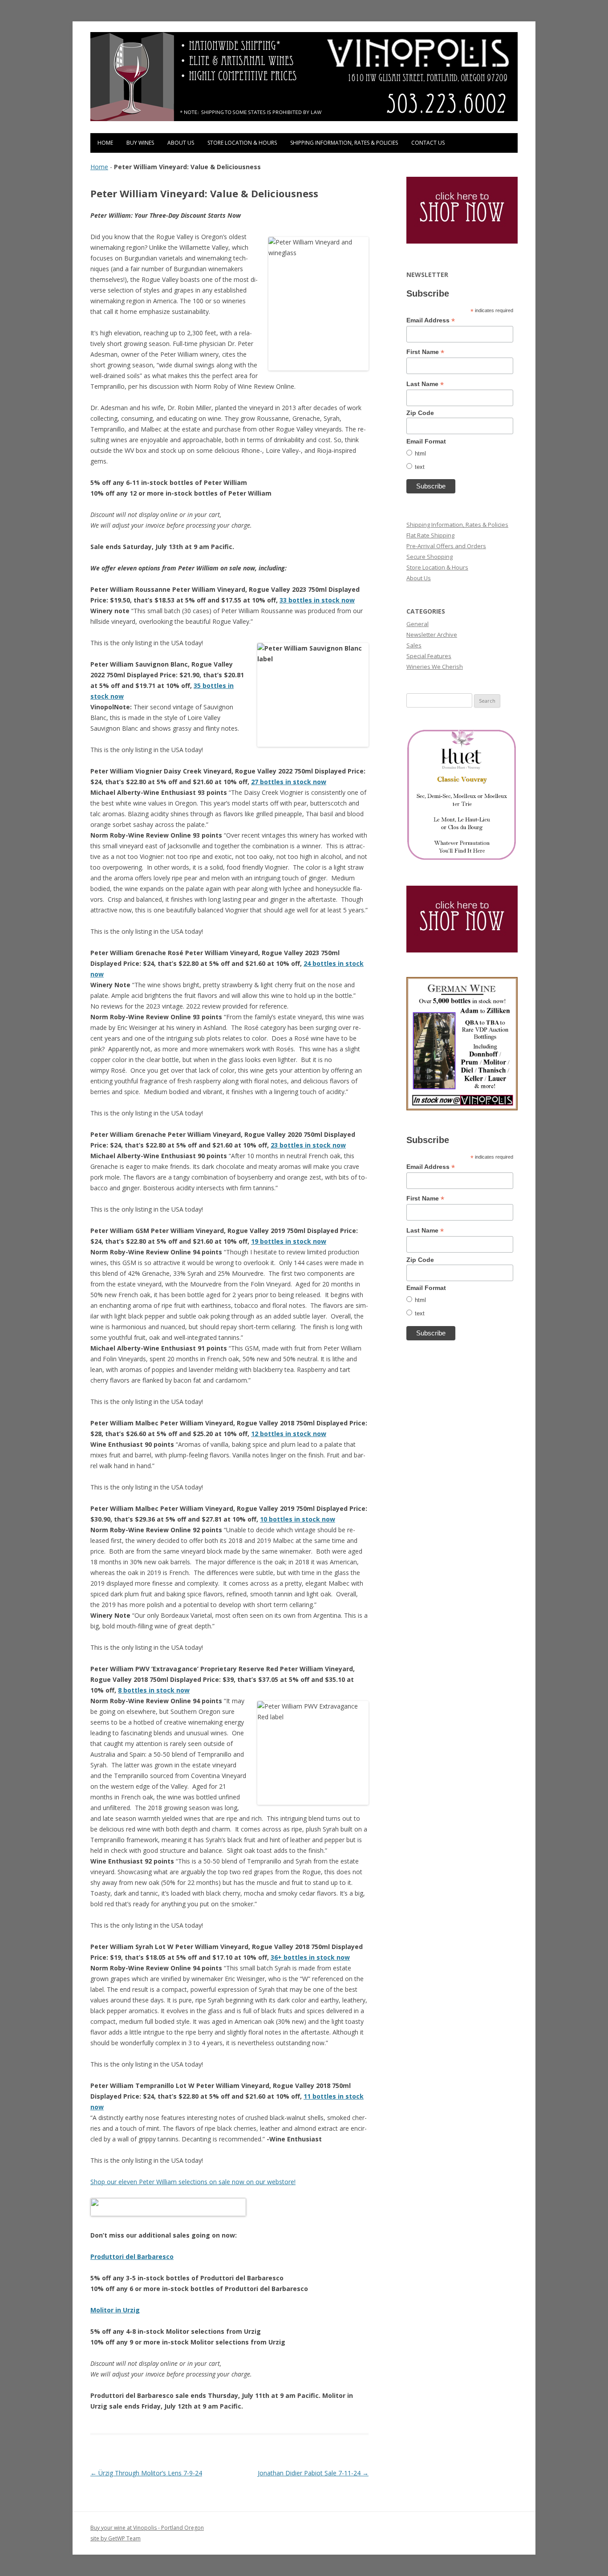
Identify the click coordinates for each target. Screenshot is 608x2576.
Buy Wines (140, 143)
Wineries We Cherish (435, 667)
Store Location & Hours (242, 143)
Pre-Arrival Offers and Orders (446, 546)
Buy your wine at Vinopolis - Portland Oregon (147, 2528)
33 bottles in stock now (317, 600)
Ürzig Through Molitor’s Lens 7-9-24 (146, 2473)
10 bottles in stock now (298, 1519)
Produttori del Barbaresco (132, 2257)
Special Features (429, 656)
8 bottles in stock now (154, 1690)
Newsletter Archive (432, 635)
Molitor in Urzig (115, 2310)
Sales (414, 645)
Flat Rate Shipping (430, 535)
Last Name (425, 384)
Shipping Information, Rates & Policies (344, 143)
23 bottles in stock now (308, 1145)
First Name (425, 352)
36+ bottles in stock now (310, 1957)
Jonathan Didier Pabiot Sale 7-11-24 (313, 2473)
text (420, 467)
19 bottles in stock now (289, 1241)
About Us (181, 143)
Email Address (431, 320)
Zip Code (420, 413)
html (420, 454)
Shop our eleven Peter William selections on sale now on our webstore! (193, 2182)
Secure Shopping (430, 557)
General (417, 624)
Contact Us (428, 143)
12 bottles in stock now (289, 1434)
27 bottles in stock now (289, 782)
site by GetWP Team (116, 2538)
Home (105, 143)
